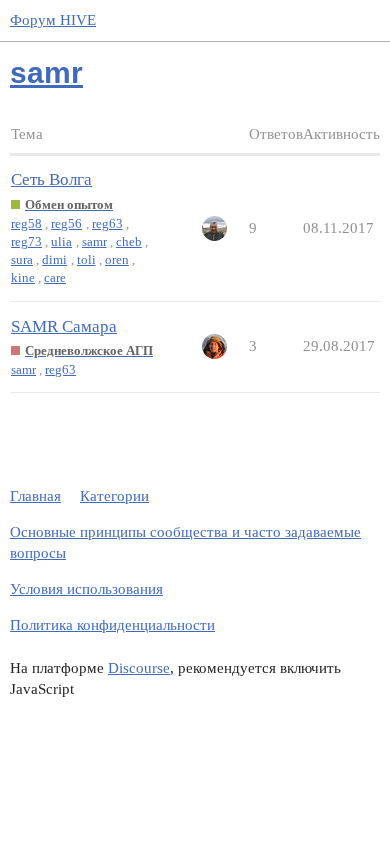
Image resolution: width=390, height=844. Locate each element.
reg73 (26, 241)
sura (22, 259)
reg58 (26, 223)
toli (86, 259)
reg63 (107, 223)
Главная (35, 496)
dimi (54, 259)
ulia (61, 241)
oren (117, 259)
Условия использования (86, 589)
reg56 (66, 223)
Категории (114, 496)
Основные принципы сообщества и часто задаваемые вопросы (185, 542)
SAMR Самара (64, 326)
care (55, 277)
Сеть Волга (51, 179)
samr (94, 241)
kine (23, 277)
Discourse (139, 668)
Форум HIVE (53, 20)
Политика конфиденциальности (112, 625)
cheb (129, 241)
